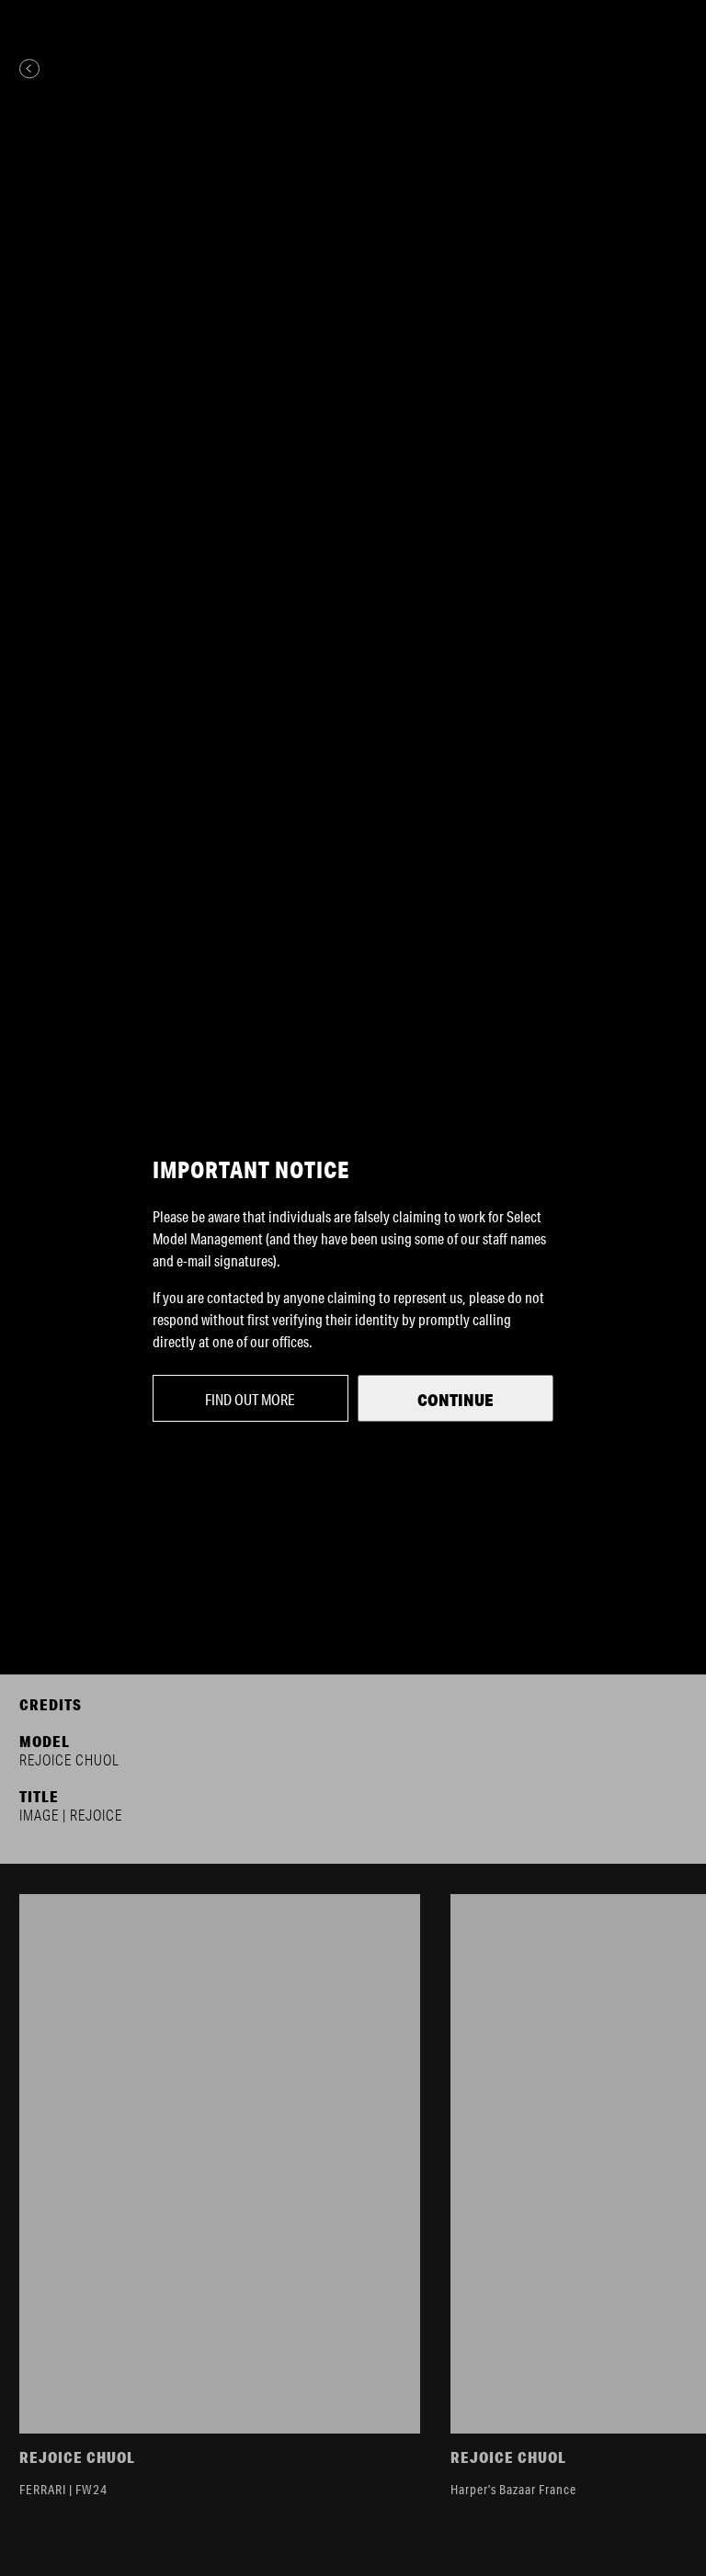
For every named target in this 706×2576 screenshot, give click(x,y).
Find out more (250, 1399)
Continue (455, 1400)
